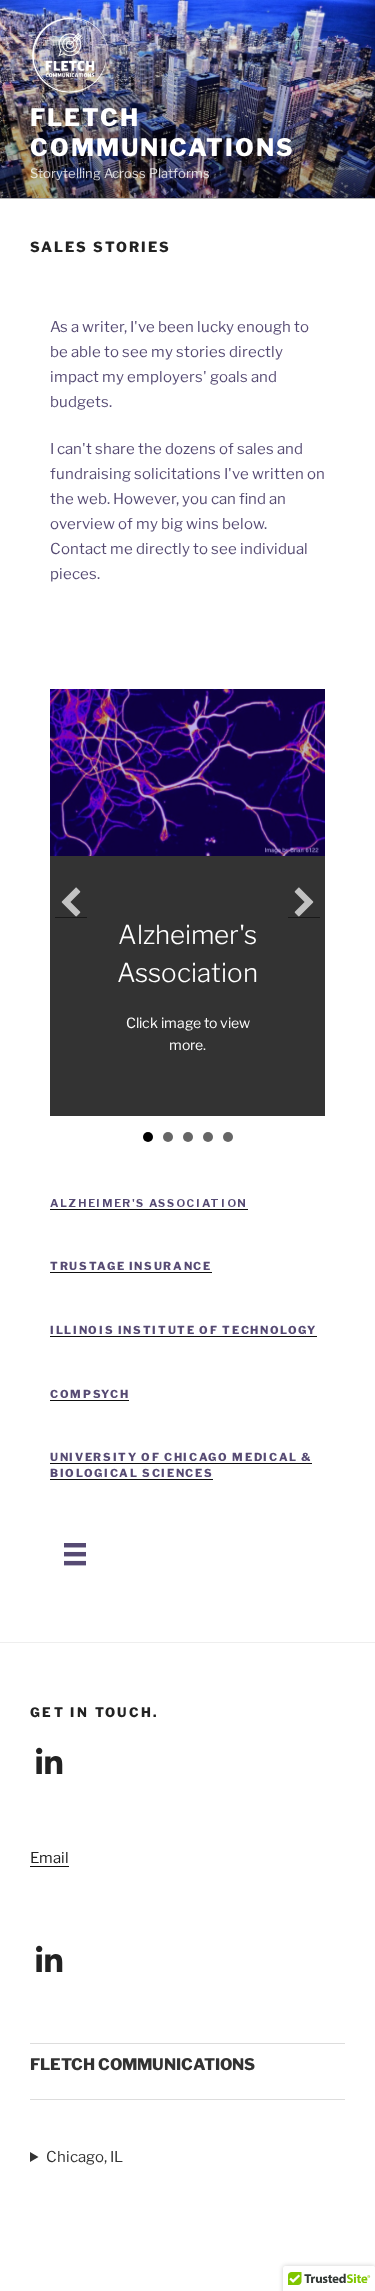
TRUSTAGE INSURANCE (131, 1266)
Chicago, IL (84, 2157)
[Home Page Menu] (75, 1554)
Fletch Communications (162, 132)
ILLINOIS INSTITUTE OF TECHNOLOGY (183, 1330)
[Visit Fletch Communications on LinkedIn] (49, 1769)
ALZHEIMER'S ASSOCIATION (149, 1203)
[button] (71, 902)
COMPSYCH (89, 1394)
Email (49, 1858)
